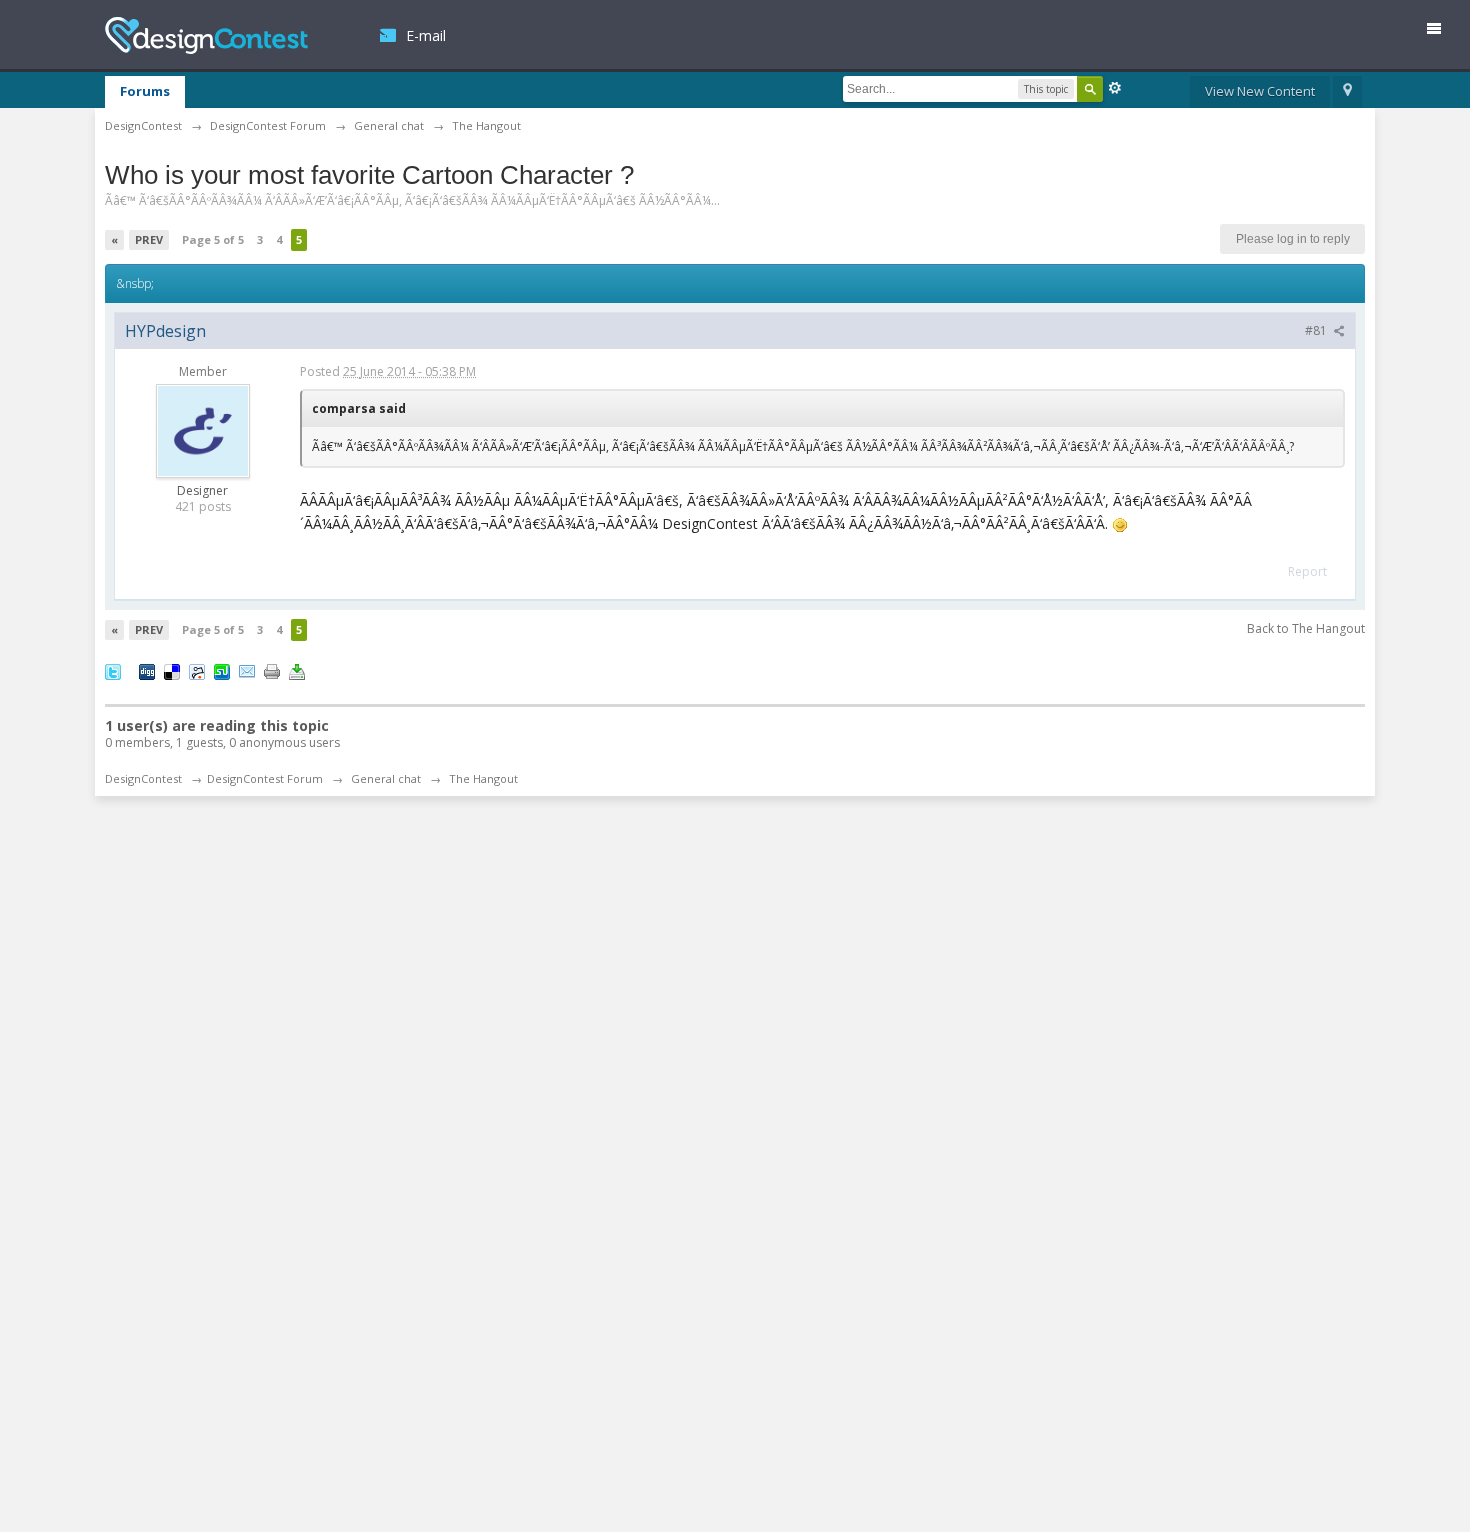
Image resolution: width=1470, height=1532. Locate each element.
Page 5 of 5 (213, 239)
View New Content (1260, 91)
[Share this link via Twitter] (113, 671)
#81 (1317, 330)
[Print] (272, 671)
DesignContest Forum (265, 778)
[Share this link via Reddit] (197, 671)
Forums (145, 91)
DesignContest (206, 35)
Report (1307, 571)
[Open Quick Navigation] (1347, 92)
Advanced (1115, 88)
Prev (149, 239)
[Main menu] (1442, 32)
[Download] (297, 671)
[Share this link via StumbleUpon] (222, 671)
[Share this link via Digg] (147, 671)
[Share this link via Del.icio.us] (172, 671)
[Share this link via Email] (247, 671)
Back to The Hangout (1306, 628)
